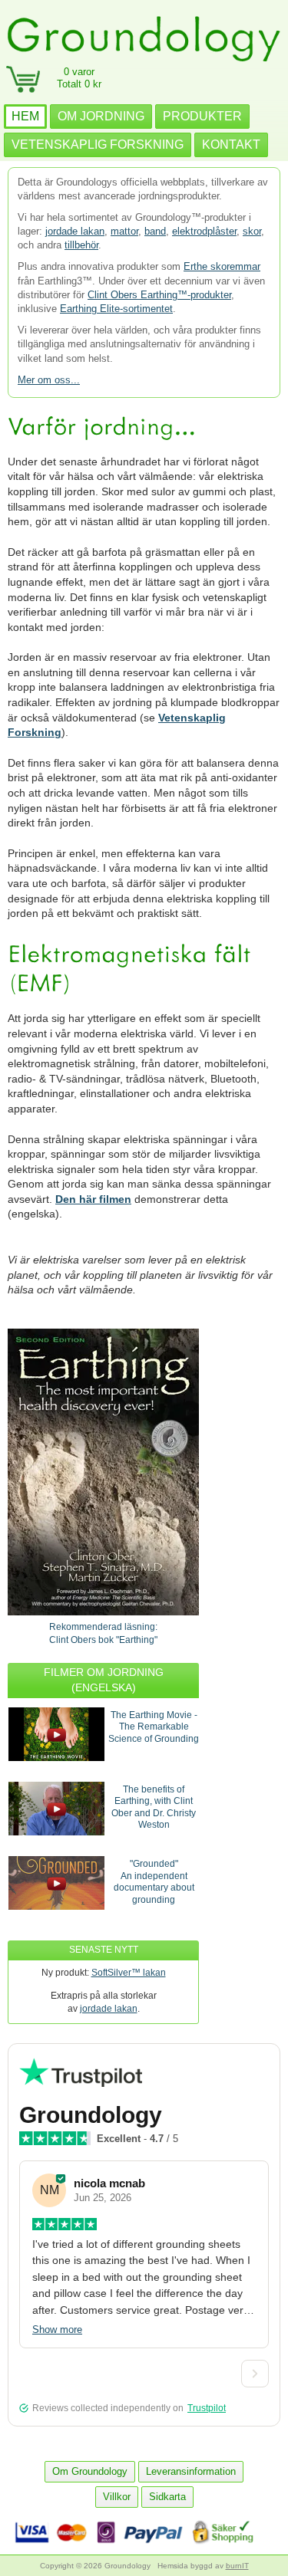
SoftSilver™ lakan (129, 1973)
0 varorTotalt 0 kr (79, 78)
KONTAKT (231, 145)
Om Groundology (90, 2471)
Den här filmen (93, 1199)
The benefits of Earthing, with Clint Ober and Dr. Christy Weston (154, 1807)
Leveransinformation (191, 2471)
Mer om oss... (49, 380)
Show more (57, 2330)
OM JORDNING (101, 116)
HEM (25, 116)
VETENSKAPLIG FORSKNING (98, 145)
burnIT (237, 2566)
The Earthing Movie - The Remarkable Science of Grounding (154, 1727)
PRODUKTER (202, 116)
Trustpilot (207, 2408)
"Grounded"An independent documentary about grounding (154, 1882)
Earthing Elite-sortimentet (116, 309)
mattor (124, 231)
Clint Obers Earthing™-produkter (159, 295)
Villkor (117, 2497)
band (155, 231)
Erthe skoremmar (222, 266)
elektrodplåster (204, 231)
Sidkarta (167, 2497)
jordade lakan (75, 231)
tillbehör (81, 245)
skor (252, 231)
